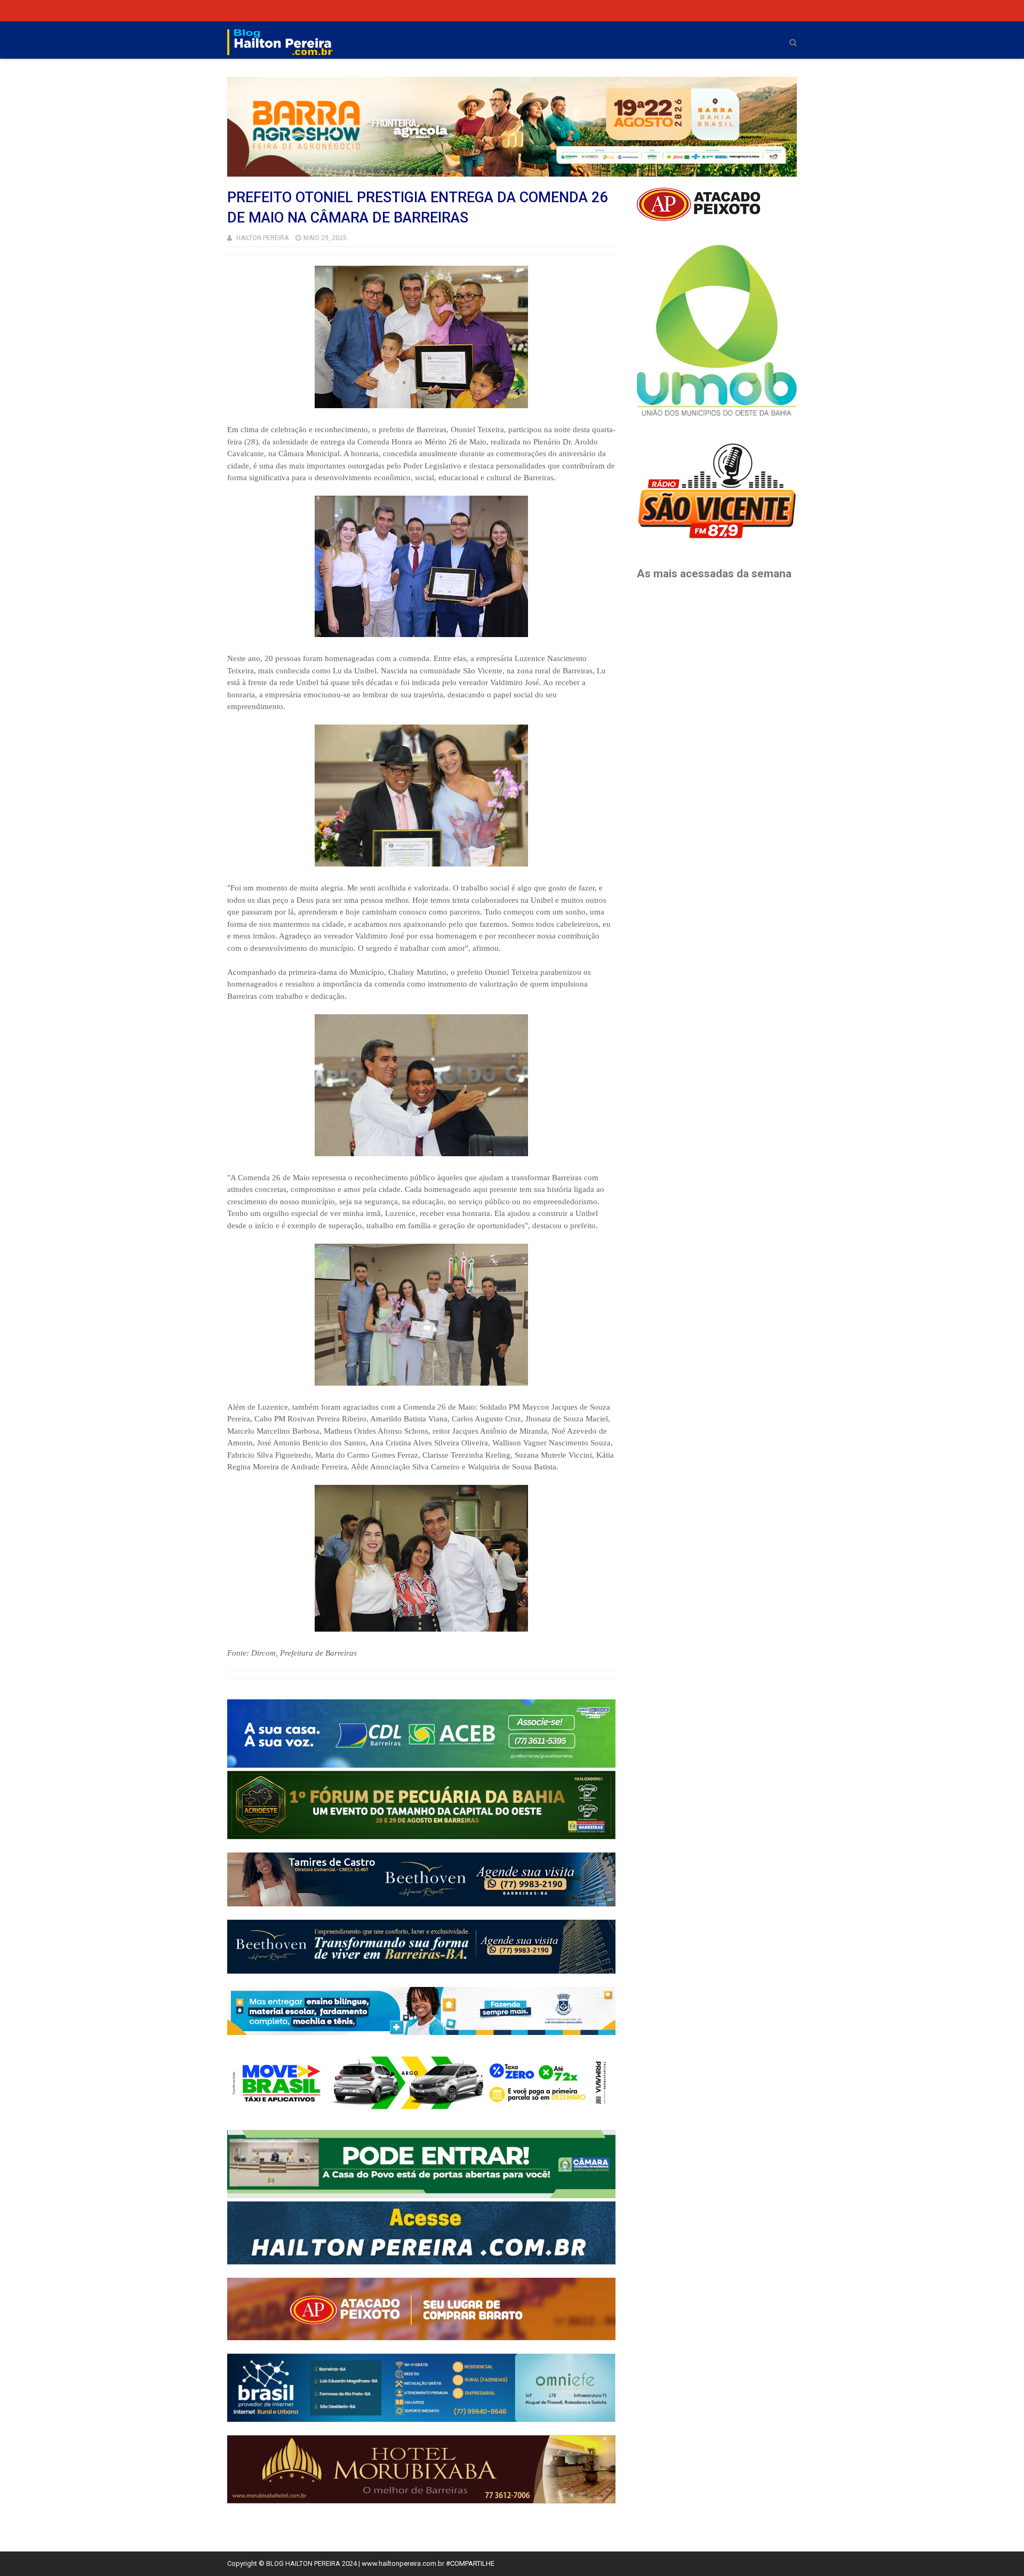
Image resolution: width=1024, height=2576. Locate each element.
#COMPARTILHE (470, 2563)
